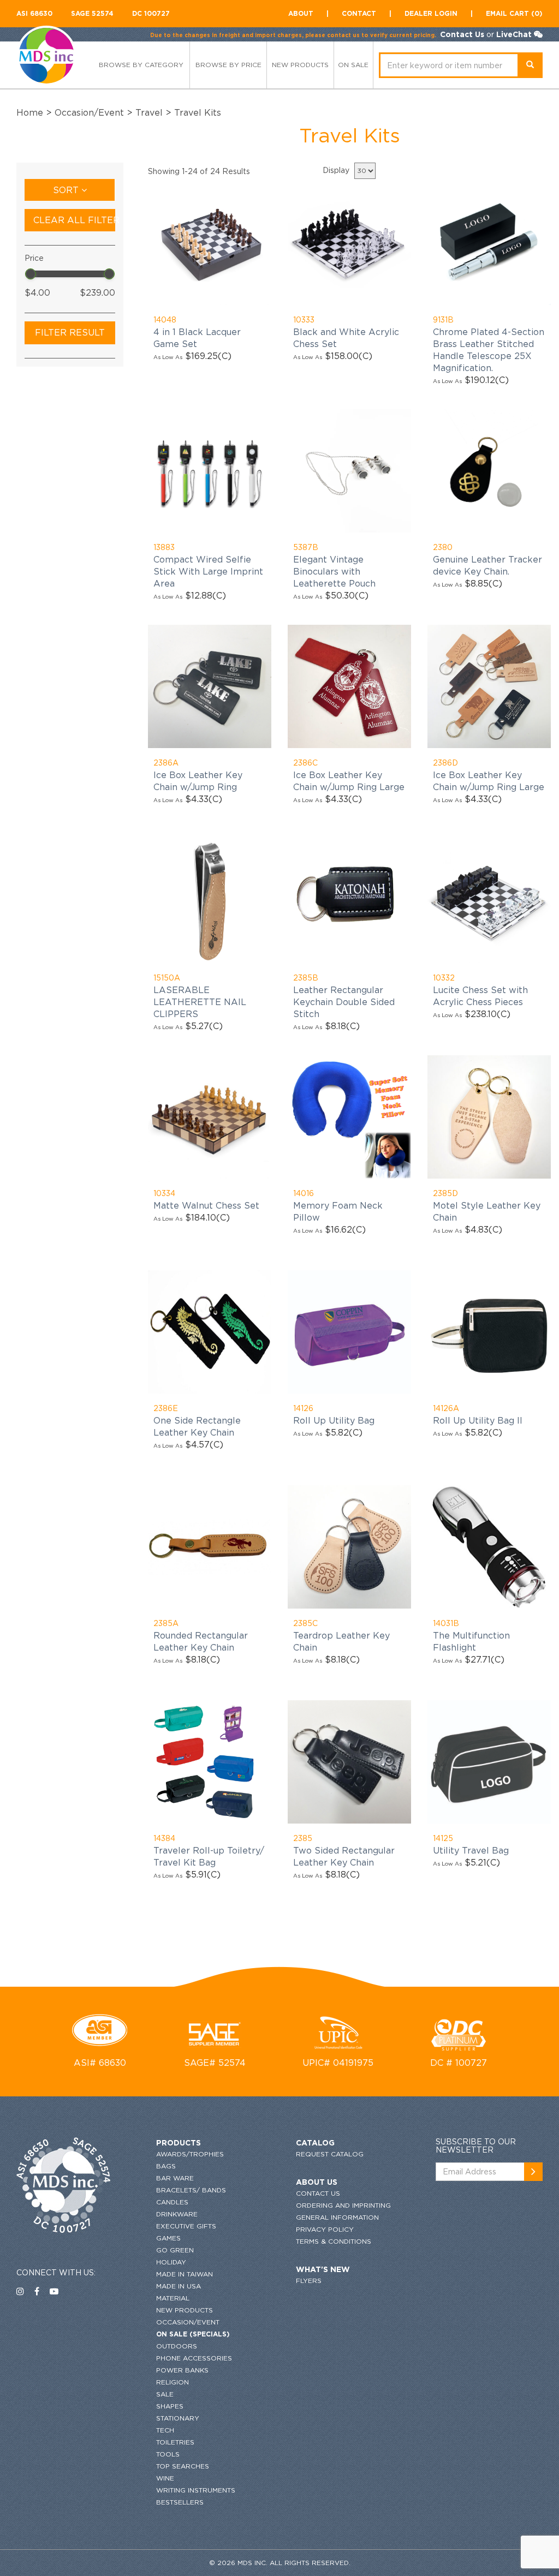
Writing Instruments (196, 2490)
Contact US (318, 2193)
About (301, 13)
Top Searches (183, 2466)
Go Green (175, 2250)
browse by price (228, 65)
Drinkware (177, 2214)
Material (173, 2298)
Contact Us (462, 34)
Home (30, 112)
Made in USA (179, 2286)
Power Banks (182, 2370)
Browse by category (141, 65)
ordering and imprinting (343, 2205)
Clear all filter (74, 220)
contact (359, 13)
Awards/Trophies (190, 2154)
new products (300, 65)
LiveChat (514, 34)
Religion (173, 2382)
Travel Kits (198, 112)
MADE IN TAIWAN (185, 2274)
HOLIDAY (171, 2262)
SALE (165, 2394)
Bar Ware (175, 2178)
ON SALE (353, 65)
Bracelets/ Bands (191, 2190)
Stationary (178, 2418)
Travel (149, 112)
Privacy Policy (325, 2229)
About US (317, 2182)
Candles (172, 2202)
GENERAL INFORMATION (337, 2217)
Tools (168, 2454)
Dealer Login (431, 13)
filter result (70, 332)
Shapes (170, 2406)
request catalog (330, 2154)
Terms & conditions (334, 2241)
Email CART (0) (514, 13)
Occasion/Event (89, 112)
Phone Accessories (194, 2358)
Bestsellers (180, 2502)
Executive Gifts (186, 2226)
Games (168, 2238)
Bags (166, 2166)
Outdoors (177, 2346)
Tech (165, 2430)
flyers (309, 2281)
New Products (185, 2310)
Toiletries (175, 2442)
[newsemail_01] (533, 2172)
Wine (165, 2478)
